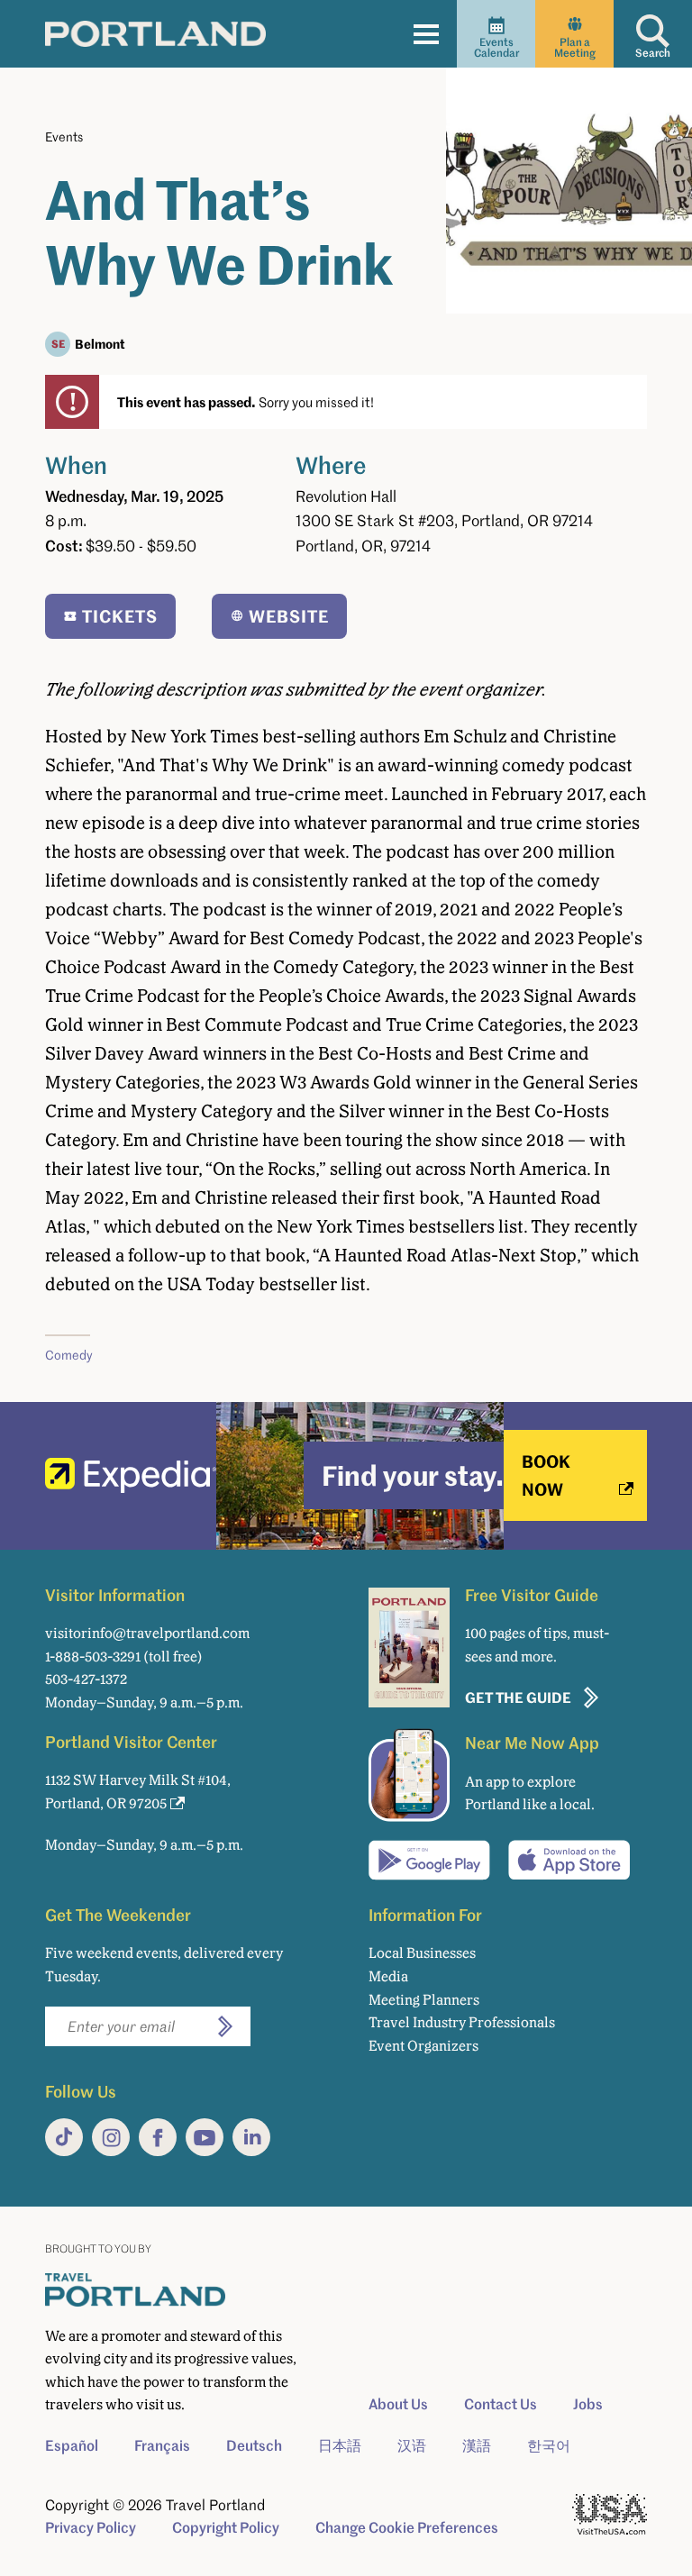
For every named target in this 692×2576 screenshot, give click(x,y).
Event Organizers (423, 2046)
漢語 (477, 2445)
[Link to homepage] (155, 33)
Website (289, 616)
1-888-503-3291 (93, 1657)
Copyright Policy (226, 2527)
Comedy (69, 1355)
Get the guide (518, 1697)
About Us (398, 2404)
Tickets (120, 616)
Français (162, 2445)
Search (653, 53)
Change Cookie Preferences (407, 2527)
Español (72, 2445)
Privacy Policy (91, 2527)
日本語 (340, 2445)
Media (388, 1976)
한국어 (549, 2445)
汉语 (412, 2445)
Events (64, 137)
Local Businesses (422, 1953)
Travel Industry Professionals (462, 2022)
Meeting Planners (424, 2000)
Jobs (588, 2404)
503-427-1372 (86, 1679)
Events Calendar (496, 47)
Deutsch (254, 2445)
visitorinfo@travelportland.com (147, 1633)
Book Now (546, 1475)
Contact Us (501, 2404)
